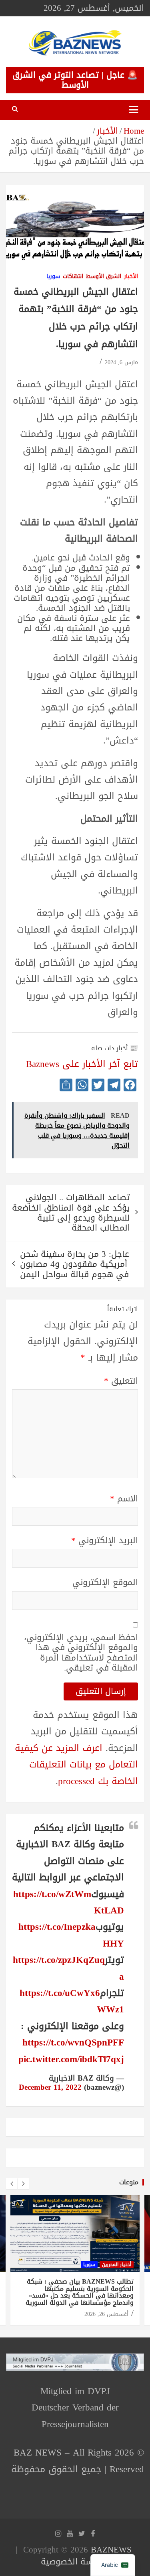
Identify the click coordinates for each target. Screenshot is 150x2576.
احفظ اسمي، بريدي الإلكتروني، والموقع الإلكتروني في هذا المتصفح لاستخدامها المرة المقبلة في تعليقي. (81, 1653)
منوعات (129, 2182)
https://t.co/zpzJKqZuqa (68, 1968)
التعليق (121, 1381)
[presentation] (12, 2184)
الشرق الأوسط (104, 277)
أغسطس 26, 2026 (106, 2314)
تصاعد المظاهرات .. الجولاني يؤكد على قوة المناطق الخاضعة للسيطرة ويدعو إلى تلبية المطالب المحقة (71, 1213)
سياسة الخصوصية (73, 2562)
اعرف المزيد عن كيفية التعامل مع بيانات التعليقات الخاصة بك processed (76, 1765)
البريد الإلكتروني (105, 1541)
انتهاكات (73, 277)
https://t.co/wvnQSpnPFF (73, 2042)
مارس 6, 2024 (121, 362)
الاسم (124, 1499)
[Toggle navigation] (134, 110)
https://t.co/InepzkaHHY (71, 1935)
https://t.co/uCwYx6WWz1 (72, 2001)
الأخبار (131, 277)
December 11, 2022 (50, 2087)
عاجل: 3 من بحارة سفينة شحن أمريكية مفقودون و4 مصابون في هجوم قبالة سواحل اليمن (75, 1264)
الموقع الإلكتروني (105, 1583)
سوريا (53, 277)
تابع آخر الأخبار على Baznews (82, 1064)
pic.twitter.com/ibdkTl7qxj (71, 2059)
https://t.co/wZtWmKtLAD (69, 1902)
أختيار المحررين (117, 2264)
